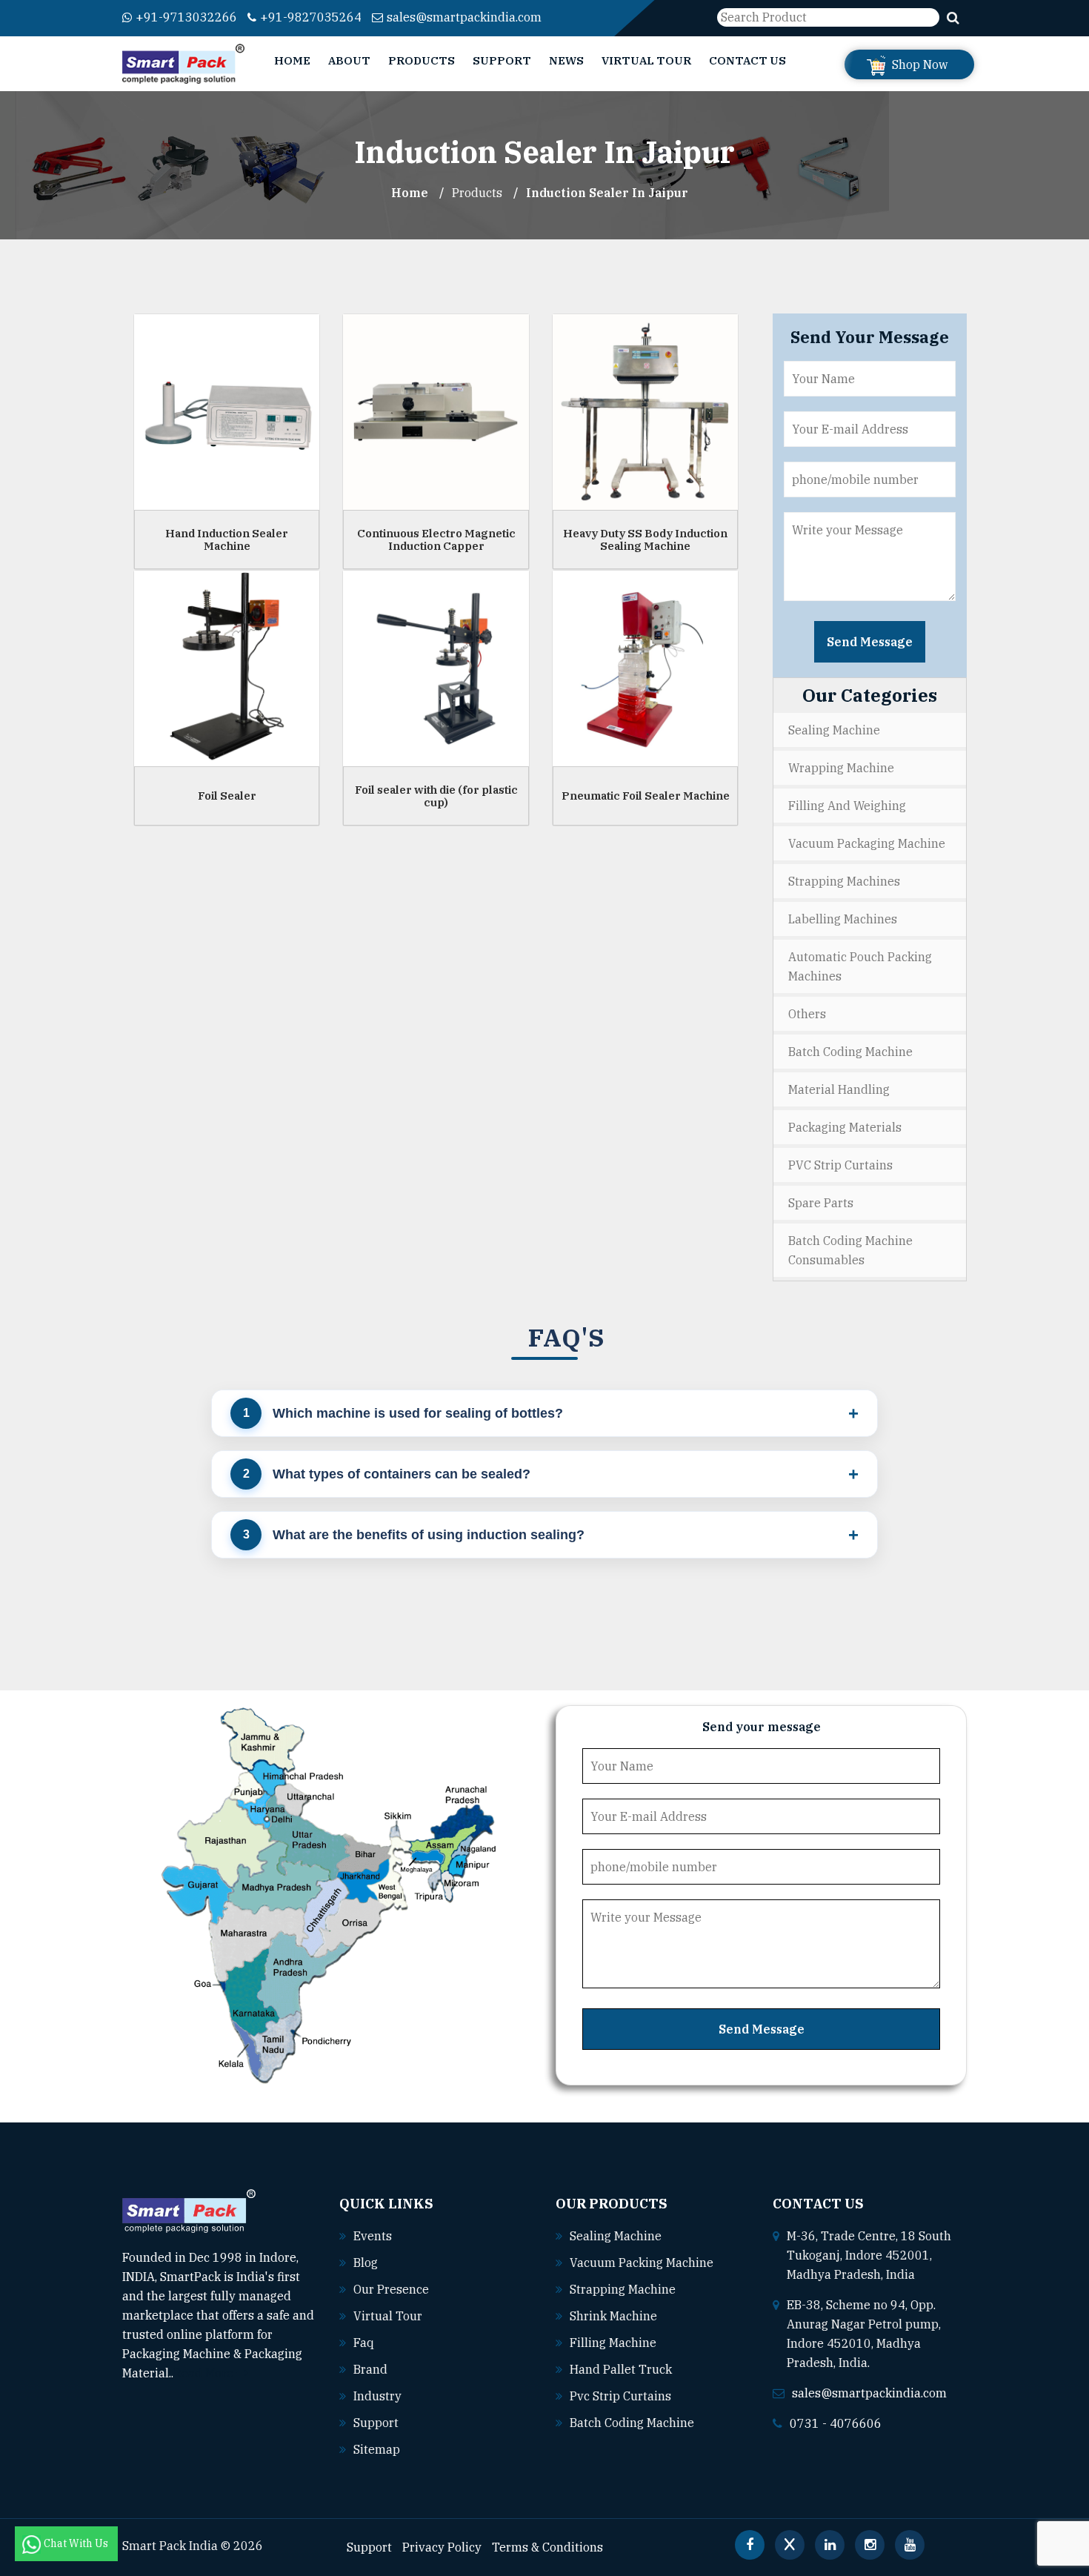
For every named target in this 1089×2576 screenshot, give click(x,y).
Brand (370, 2369)
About (349, 60)
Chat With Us (77, 2543)
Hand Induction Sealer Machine (227, 540)
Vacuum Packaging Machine (867, 843)
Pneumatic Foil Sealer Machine (646, 796)
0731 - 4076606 (836, 2423)
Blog (366, 2263)
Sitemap (377, 2449)
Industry (377, 2396)
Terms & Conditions (547, 2547)
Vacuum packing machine (642, 2263)
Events (373, 2236)
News (566, 60)
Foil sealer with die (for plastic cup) (436, 796)
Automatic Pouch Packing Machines (860, 966)
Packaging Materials (845, 1127)
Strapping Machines (844, 881)
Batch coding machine (632, 2423)
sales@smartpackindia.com (464, 17)
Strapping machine (623, 2289)
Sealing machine (616, 2236)
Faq (364, 2343)
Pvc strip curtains (620, 2396)
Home (292, 60)
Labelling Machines (843, 919)
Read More (205, 2373)
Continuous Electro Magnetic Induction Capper (436, 540)
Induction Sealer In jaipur (607, 193)
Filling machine (613, 2343)
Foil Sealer (227, 796)
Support (502, 60)
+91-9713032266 (186, 17)
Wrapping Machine (841, 768)
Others (807, 1014)
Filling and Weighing (847, 806)
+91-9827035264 (311, 17)
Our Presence (391, 2289)
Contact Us (747, 60)
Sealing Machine (834, 730)
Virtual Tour (646, 60)
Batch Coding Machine (850, 1052)
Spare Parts (821, 1203)
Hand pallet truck (621, 2369)
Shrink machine (613, 2316)
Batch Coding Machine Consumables (850, 1250)
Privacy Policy (442, 2547)
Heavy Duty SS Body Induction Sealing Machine (645, 540)
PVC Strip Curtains (840, 1165)
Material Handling (839, 1089)
